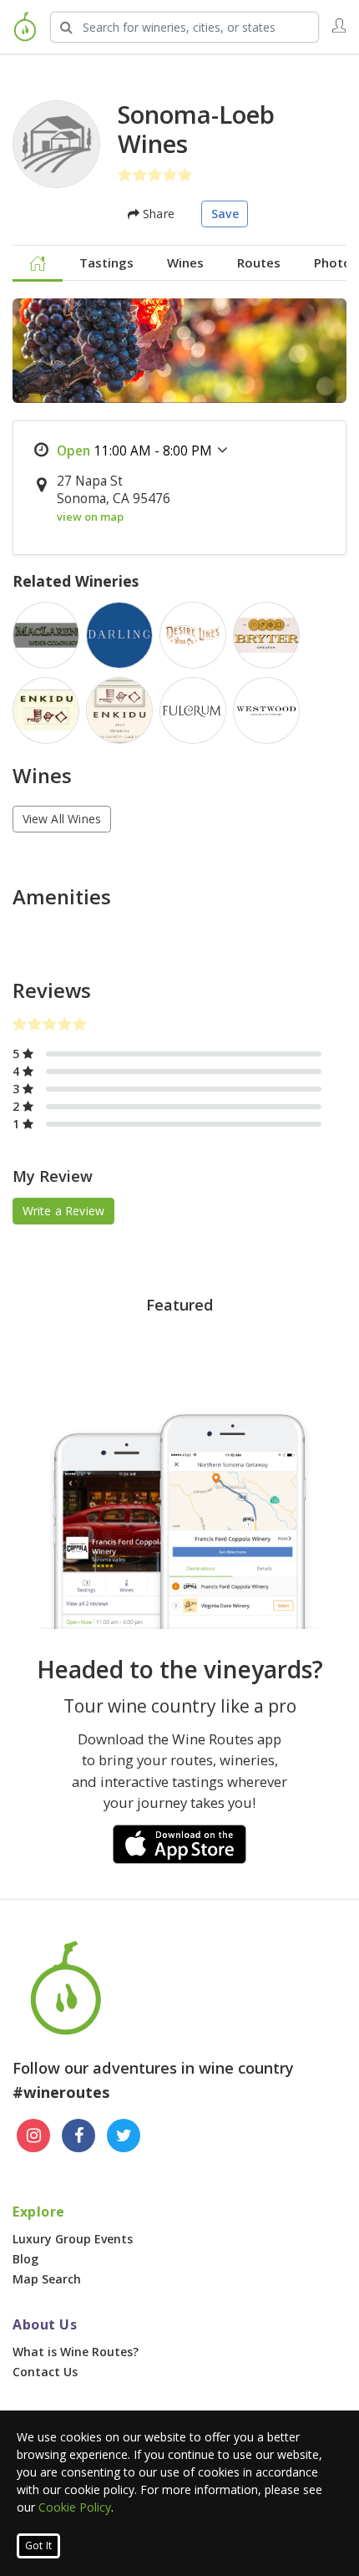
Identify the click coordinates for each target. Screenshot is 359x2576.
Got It (38, 2545)
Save (225, 214)
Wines (185, 262)
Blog (25, 2259)
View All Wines (62, 819)
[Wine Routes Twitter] (124, 2136)
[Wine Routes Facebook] (78, 2136)
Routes (259, 262)
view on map (90, 517)
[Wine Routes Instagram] (33, 2136)
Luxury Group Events (73, 2239)
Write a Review (64, 1211)
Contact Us (45, 2372)
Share (157, 214)
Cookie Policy (75, 2507)
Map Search (47, 2279)
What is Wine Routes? (76, 2352)
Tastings (106, 262)
